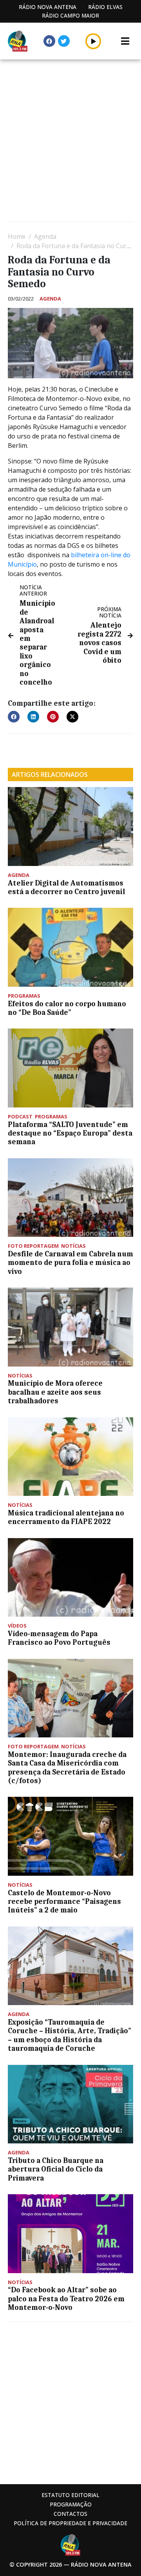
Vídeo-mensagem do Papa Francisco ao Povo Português (59, 1638)
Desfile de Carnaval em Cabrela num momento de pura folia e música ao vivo (70, 1263)
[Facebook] (49, 41)
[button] (93, 41)
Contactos (70, 2514)
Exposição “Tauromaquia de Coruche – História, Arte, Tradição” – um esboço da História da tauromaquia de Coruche (70, 2035)
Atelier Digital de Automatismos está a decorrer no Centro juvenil (66, 887)
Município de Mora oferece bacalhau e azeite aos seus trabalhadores (55, 1392)
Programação (71, 2504)
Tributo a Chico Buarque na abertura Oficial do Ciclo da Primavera (56, 2169)
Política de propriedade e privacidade (70, 2523)
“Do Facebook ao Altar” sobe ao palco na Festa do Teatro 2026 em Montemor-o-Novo (66, 2299)
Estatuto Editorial (70, 2495)
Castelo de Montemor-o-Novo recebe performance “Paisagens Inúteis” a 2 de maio (64, 1902)
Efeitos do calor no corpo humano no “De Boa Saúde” (67, 1008)
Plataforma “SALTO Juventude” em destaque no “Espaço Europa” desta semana (70, 1133)
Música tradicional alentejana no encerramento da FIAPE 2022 (66, 1517)
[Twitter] (64, 41)
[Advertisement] (70, 141)
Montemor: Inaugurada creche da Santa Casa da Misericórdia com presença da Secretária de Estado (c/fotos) (67, 1768)
